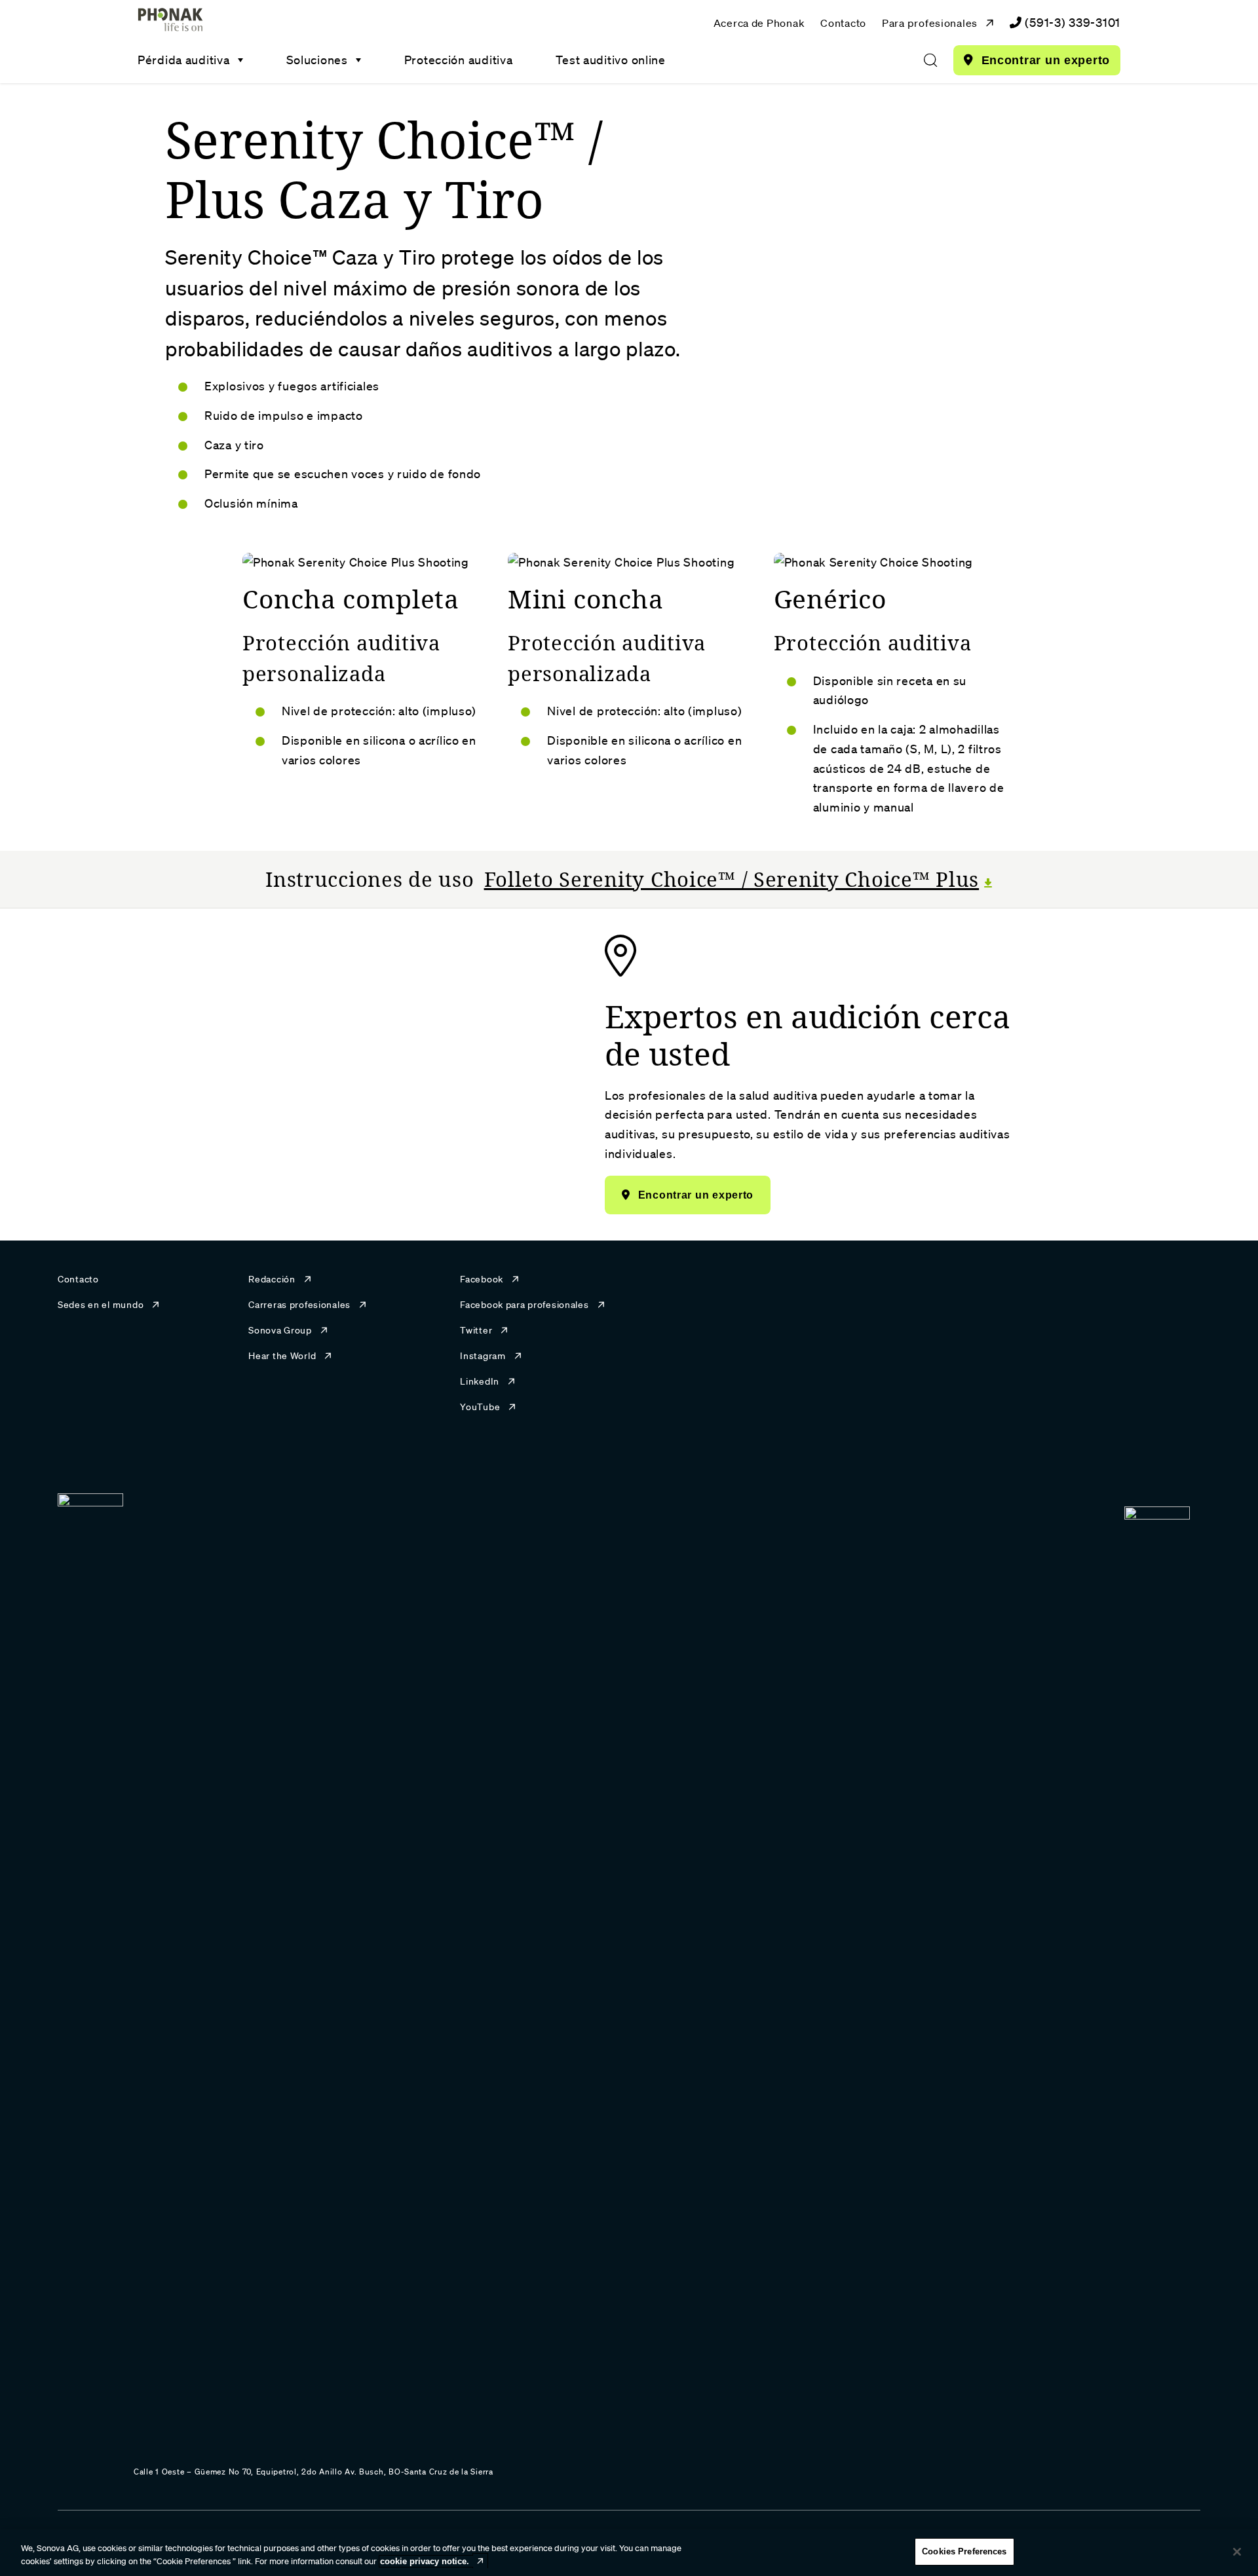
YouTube (480, 1407)
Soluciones (317, 60)
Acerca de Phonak (759, 23)
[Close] (1237, 2552)
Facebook (482, 1279)
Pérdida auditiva (184, 60)
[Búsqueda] (930, 60)
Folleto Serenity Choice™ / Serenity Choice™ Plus (732, 879)
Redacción (272, 1279)
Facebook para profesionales (524, 1305)
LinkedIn (480, 1381)
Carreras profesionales (299, 1305)
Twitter (476, 1330)
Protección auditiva (459, 60)
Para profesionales (930, 23)
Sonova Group (280, 1330)
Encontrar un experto (1046, 60)
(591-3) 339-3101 (1073, 22)
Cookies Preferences (964, 2551)
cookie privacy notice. (425, 2561)
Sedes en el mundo (101, 1305)
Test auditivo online (610, 60)
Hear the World (282, 1356)
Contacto (843, 23)
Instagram (483, 1356)
